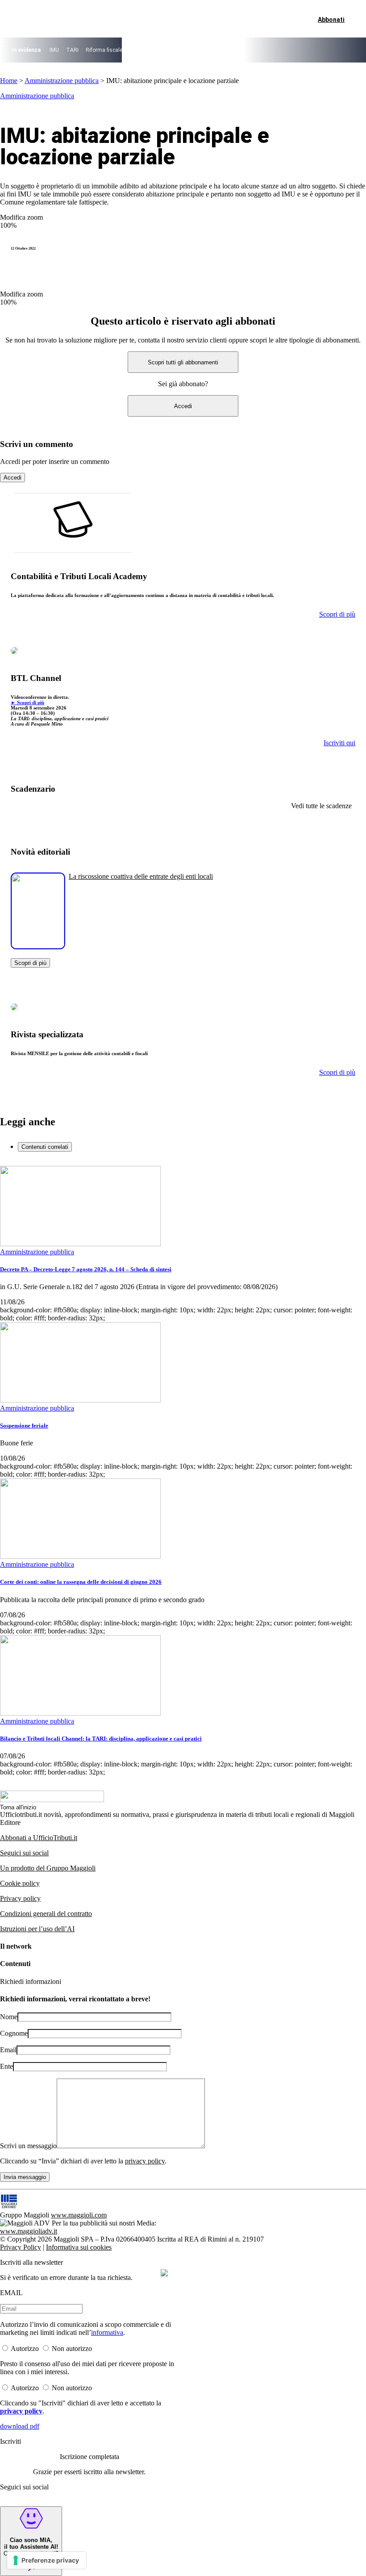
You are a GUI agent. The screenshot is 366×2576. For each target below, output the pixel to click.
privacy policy (145, 2161)
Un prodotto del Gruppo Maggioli (48, 1868)
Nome (9, 2017)
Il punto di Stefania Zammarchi (268, 50)
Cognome (14, 2033)
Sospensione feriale (24, 1426)
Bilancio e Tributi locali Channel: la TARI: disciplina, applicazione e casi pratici (101, 1739)
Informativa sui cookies (79, 2247)
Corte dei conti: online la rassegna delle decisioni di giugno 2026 (81, 1582)
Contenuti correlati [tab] (45, 1147)
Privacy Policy (21, 2247)
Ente (6, 2066)
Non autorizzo (72, 2348)
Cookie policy (20, 1883)
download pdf (20, 2426)
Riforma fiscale (104, 50)
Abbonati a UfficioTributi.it (39, 1838)
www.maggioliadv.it (29, 2231)
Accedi (183, 406)
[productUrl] (38, 946)
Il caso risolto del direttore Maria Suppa (177, 50)
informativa (107, 2332)
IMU (54, 50)
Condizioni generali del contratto (46, 1914)
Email (8, 2050)
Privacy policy (20, 1898)
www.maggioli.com (79, 2215)
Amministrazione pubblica (62, 81)
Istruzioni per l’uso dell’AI (37, 1929)
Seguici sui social (24, 1853)
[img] (164, 2273)
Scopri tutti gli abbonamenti (183, 362)
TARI (72, 50)
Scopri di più (30, 963)
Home (9, 81)
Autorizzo (25, 2348)
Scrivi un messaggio (28, 2146)
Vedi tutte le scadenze (321, 806)
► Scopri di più (27, 702)
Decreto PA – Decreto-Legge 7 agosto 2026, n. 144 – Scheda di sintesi (86, 1269)
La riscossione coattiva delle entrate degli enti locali (141, 876)
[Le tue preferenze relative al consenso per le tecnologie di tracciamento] (47, 2560)
